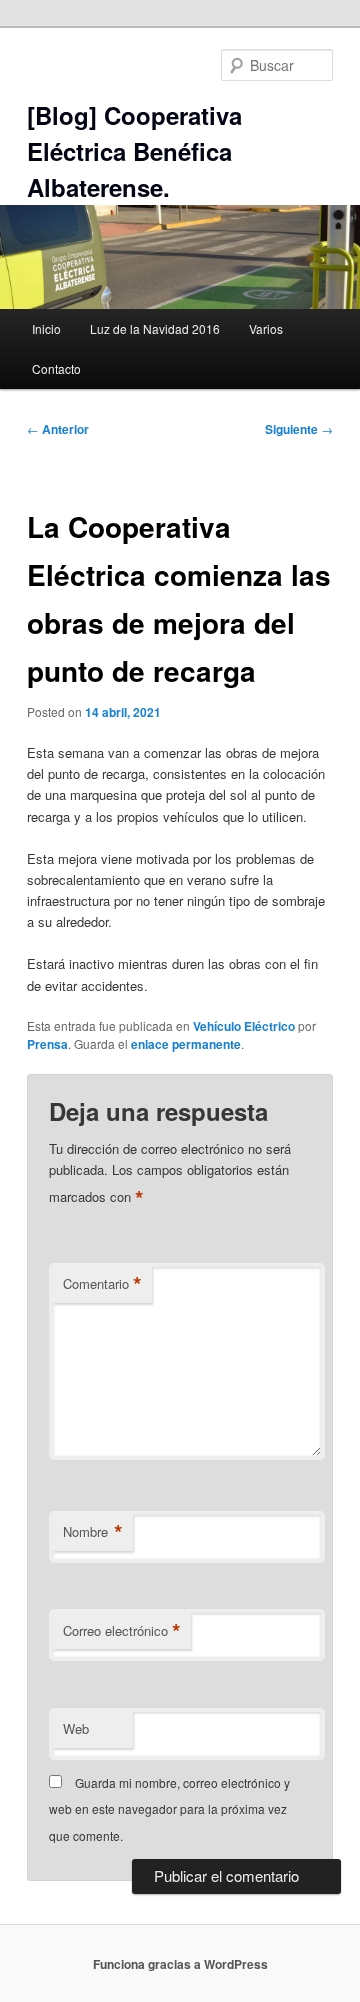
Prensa (47, 1044)
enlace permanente (186, 1044)
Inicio (46, 328)
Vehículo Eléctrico (244, 1026)
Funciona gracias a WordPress (180, 1964)
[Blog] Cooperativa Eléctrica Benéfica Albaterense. (134, 151)
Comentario (102, 1284)
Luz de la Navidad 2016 (155, 328)
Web (76, 1728)
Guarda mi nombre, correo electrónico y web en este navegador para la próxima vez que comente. (169, 1809)
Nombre (93, 1532)
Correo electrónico (122, 1631)
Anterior (58, 429)
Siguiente (299, 429)
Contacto (56, 368)
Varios (266, 328)
